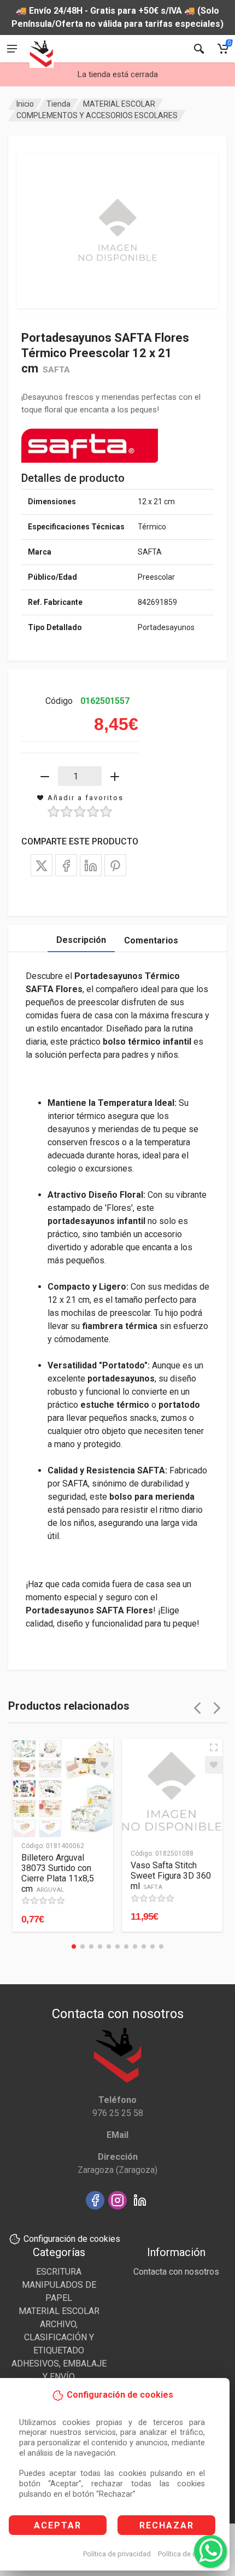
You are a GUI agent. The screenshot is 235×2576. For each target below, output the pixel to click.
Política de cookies (188, 2554)
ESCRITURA (59, 2272)
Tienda (58, 104)
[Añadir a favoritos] (104, 1765)
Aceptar (58, 2525)
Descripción (81, 940)
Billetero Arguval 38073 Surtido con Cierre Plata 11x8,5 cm (58, 1873)
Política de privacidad (117, 2554)
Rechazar (167, 2525)
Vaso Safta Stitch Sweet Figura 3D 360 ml (171, 1876)
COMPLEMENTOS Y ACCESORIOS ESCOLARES (97, 115)
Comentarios (151, 940)
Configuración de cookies (72, 2239)
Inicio (25, 104)
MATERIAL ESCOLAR (119, 104)
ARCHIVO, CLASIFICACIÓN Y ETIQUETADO (59, 2337)
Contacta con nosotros (176, 2272)
